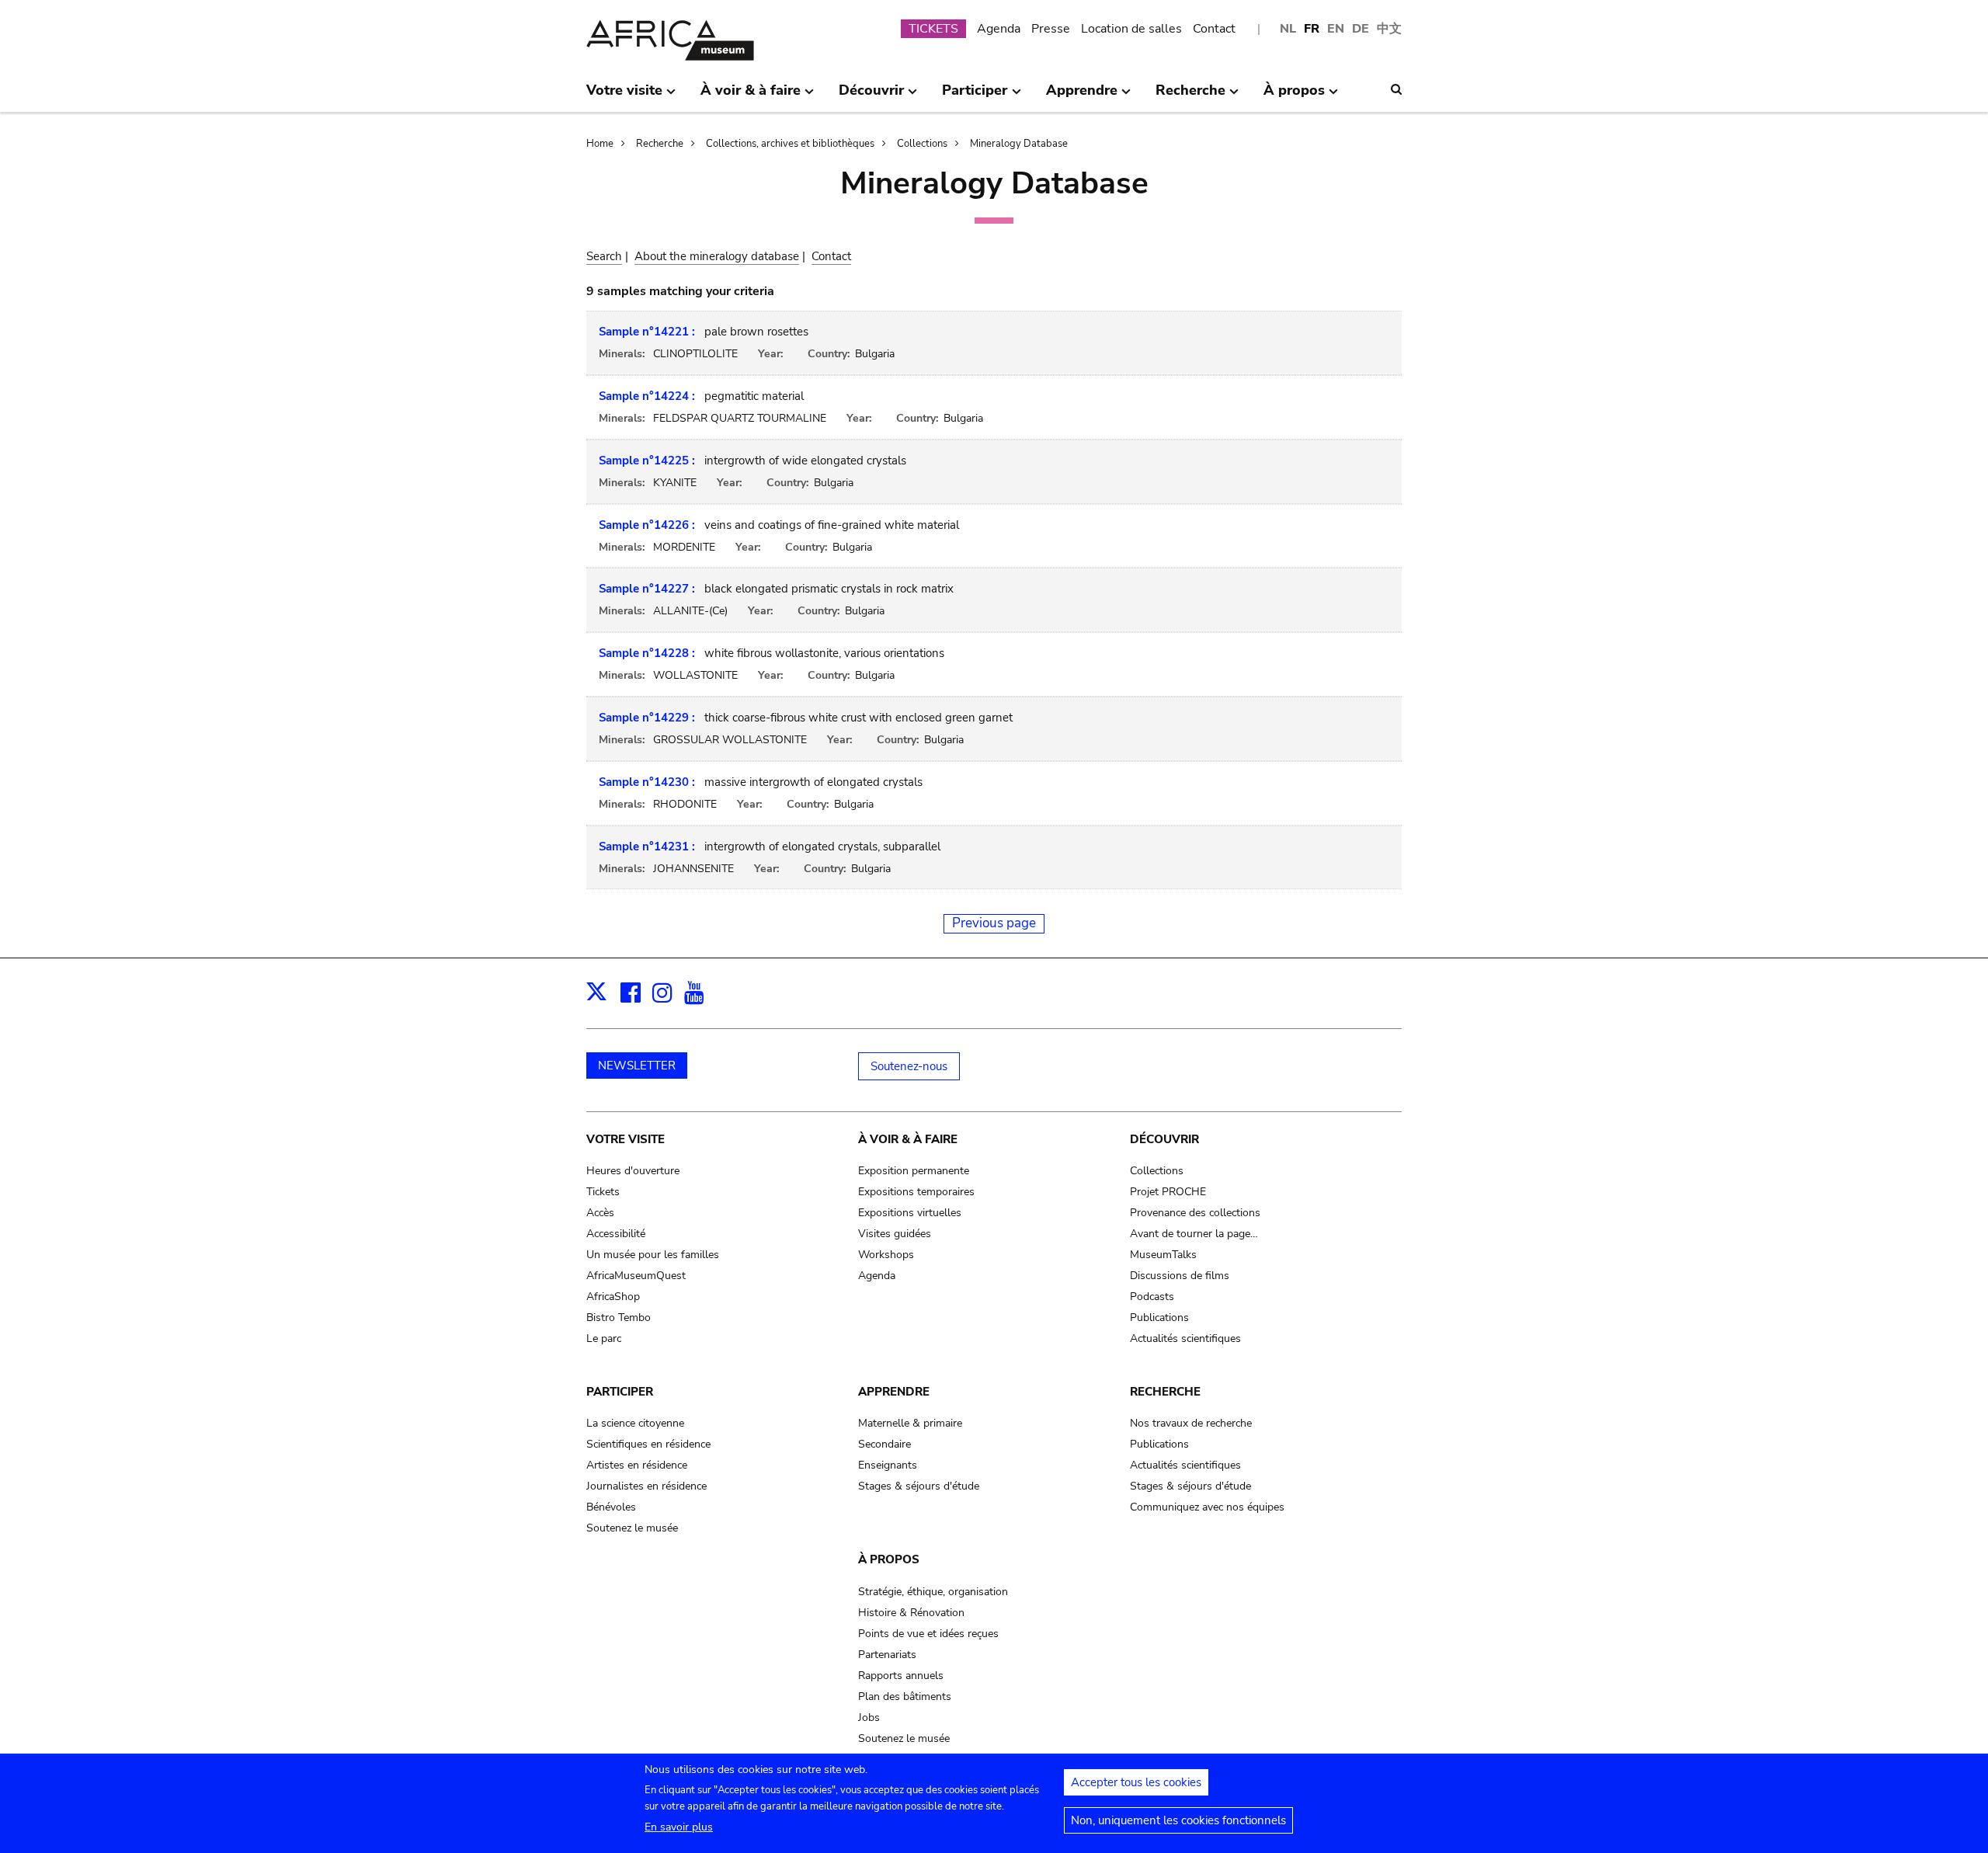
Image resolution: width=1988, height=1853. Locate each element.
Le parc (604, 1338)
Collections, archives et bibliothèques (790, 144)
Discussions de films (1180, 1276)
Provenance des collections (1195, 1213)
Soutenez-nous (909, 1066)
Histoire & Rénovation (911, 1613)
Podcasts (1152, 1297)
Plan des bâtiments (905, 1697)
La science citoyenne (635, 1423)
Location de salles (1131, 29)
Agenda (999, 29)
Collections (922, 144)
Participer (620, 1392)
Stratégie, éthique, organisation (933, 1592)
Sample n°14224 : (647, 396)
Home (600, 144)
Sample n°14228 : (647, 653)
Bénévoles (611, 1507)
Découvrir (1164, 1139)
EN (1336, 29)
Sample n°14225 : (647, 461)
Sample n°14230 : (647, 782)
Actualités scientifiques (1185, 1338)
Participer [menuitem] (975, 96)
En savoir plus (679, 1827)
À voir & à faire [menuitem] (751, 96)
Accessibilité (616, 1234)
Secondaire (885, 1444)
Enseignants (888, 1465)
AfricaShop (613, 1297)
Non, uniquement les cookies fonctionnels (1178, 1820)
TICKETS (933, 29)
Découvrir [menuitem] (871, 96)
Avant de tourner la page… (1194, 1234)
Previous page (994, 923)
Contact (1214, 29)
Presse (1051, 29)
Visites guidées (895, 1234)
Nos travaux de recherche (1191, 1423)
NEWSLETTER (637, 1066)
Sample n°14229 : (647, 718)
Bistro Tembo (619, 1318)
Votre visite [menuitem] (624, 96)
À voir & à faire (908, 1139)
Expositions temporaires (916, 1192)
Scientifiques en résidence (648, 1444)
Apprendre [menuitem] (1082, 96)
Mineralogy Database (1019, 144)
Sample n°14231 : (647, 847)
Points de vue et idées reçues (928, 1634)
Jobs (869, 1717)
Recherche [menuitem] (1190, 96)
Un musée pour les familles (653, 1255)
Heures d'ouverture (633, 1171)
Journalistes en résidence (646, 1486)
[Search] (1396, 89)
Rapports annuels (901, 1676)
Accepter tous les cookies (1136, 1782)
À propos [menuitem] (1294, 96)
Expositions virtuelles (910, 1213)
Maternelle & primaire (910, 1423)
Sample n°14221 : (647, 332)
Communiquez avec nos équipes (1207, 1507)
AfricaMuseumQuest (636, 1276)
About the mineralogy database (717, 256)
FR (1312, 29)
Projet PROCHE (1168, 1192)
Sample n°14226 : (647, 525)
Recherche (660, 144)
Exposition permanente (914, 1171)
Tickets (603, 1192)
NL (1288, 29)
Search (604, 256)
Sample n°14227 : (647, 589)
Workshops (886, 1255)
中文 (1389, 29)
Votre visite (626, 1139)
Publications (1159, 1318)
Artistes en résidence (637, 1465)
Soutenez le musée (632, 1528)
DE (1361, 29)
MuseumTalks (1163, 1255)
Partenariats (887, 1655)
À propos (889, 1559)
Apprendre (894, 1392)
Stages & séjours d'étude (919, 1486)
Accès (600, 1213)
